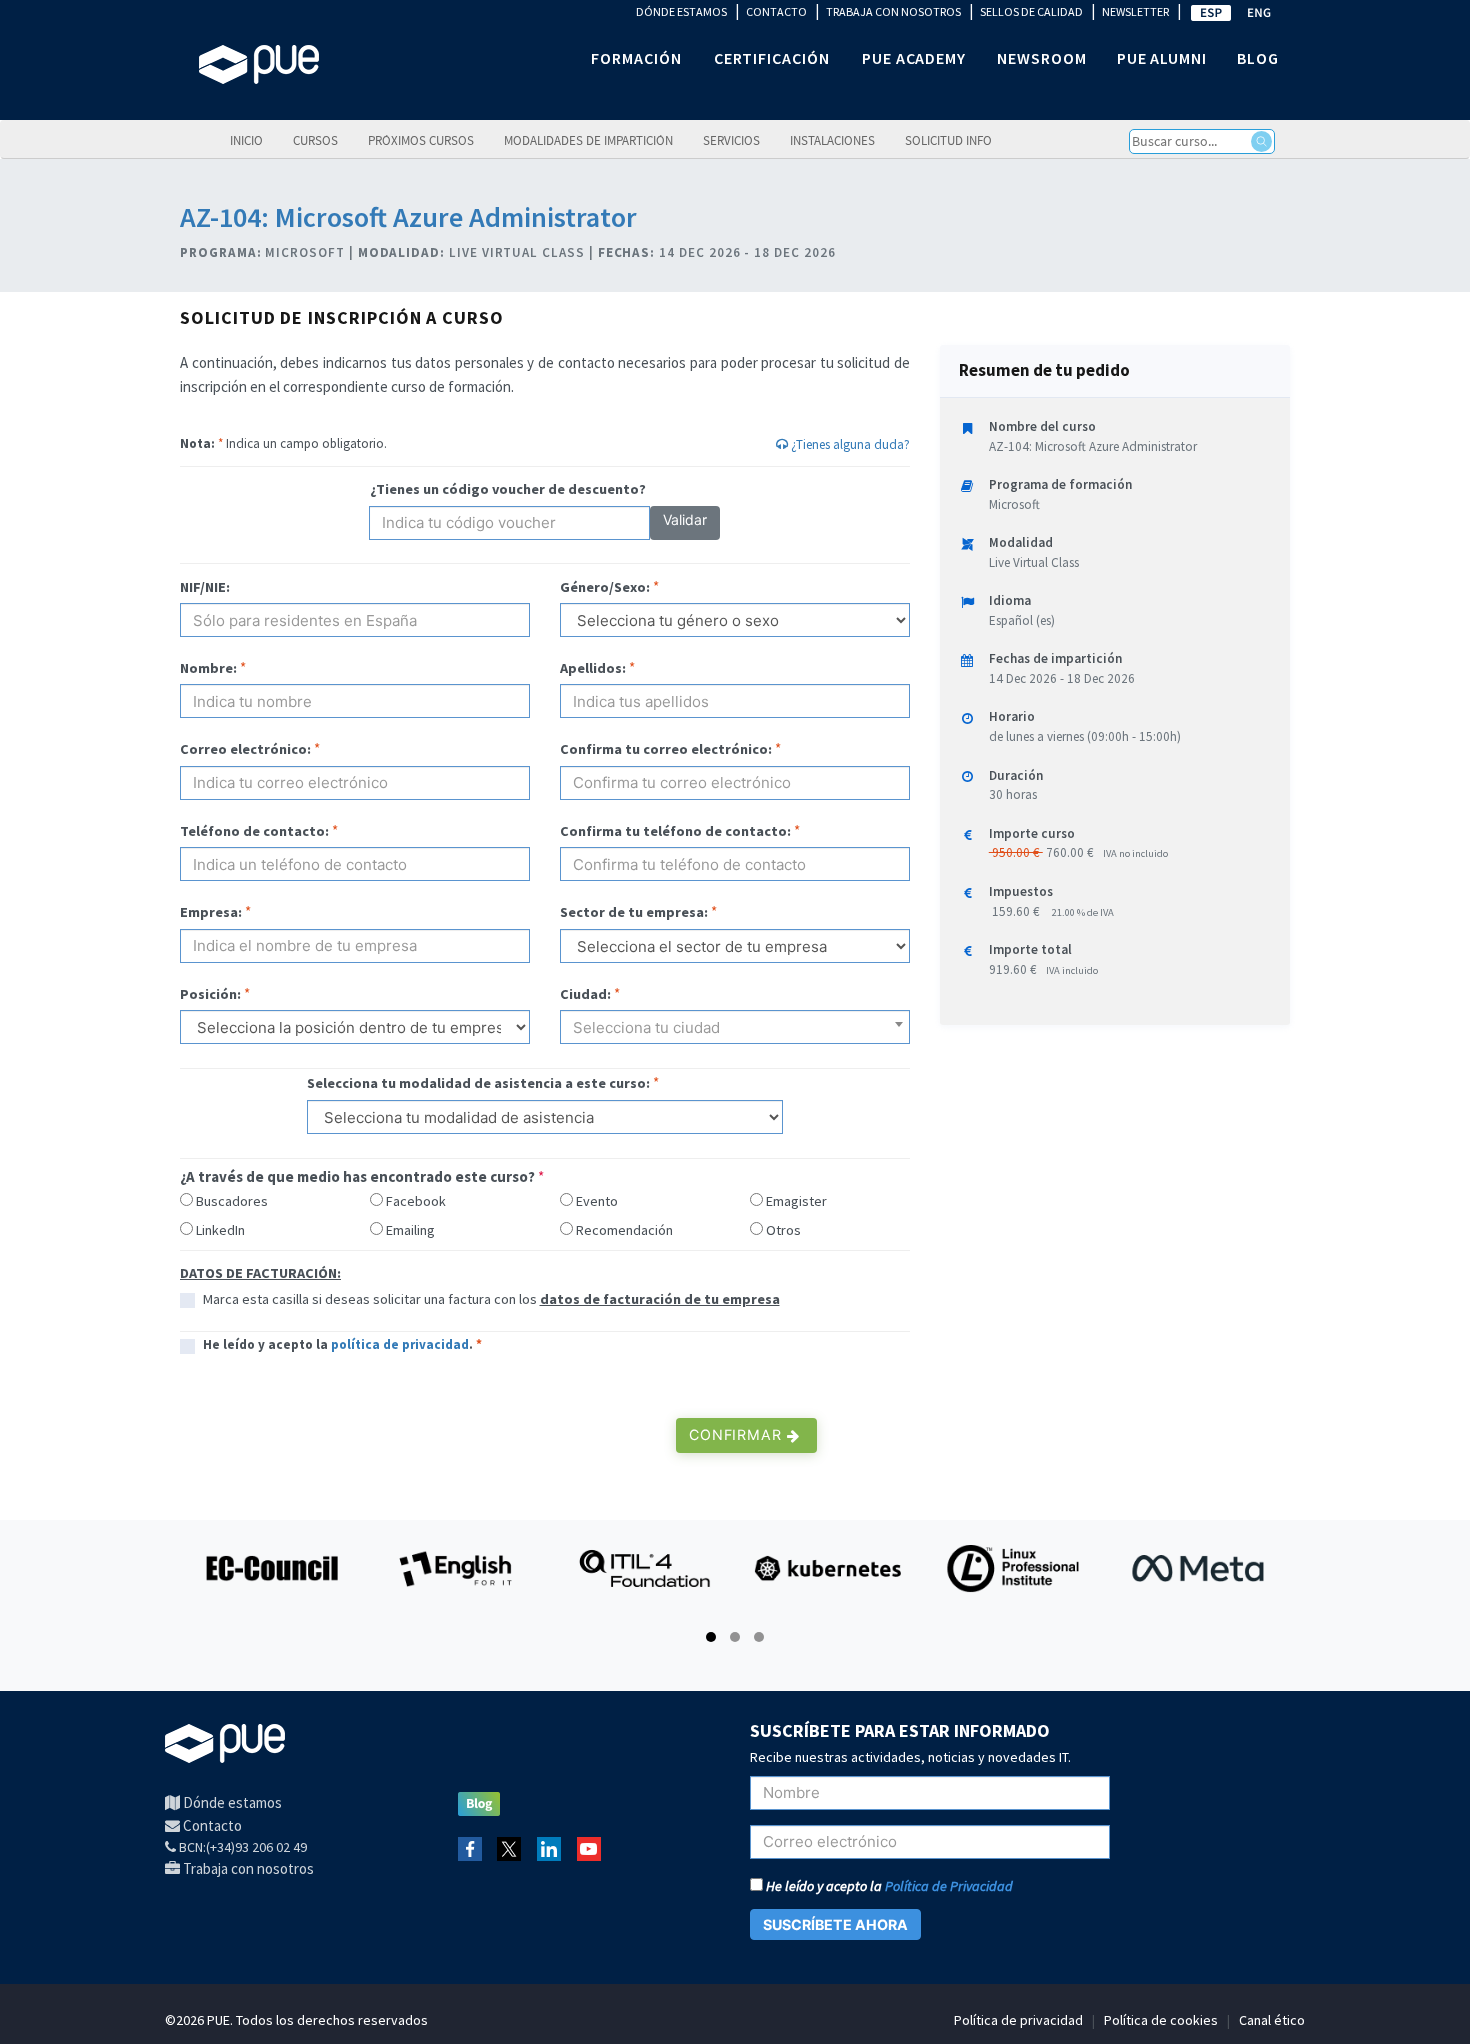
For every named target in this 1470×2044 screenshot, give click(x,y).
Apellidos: (593, 668)
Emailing (410, 1230)
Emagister (796, 1201)
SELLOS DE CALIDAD (1031, 11)
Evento (597, 1201)
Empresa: (211, 912)
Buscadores (232, 1201)
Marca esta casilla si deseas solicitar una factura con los (491, 1299)
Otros (783, 1230)
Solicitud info (948, 140)
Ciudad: (585, 994)
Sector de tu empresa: (634, 912)
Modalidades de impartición (588, 140)
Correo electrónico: (245, 749)
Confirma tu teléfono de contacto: (675, 831)
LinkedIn (220, 1230)
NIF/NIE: (205, 587)
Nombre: (208, 668)
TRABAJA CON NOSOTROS (893, 11)
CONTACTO (776, 11)
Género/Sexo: (605, 587)
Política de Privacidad (949, 1886)
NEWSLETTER (1135, 11)
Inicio (246, 140)
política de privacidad (400, 1344)
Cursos (315, 140)
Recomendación (624, 1230)
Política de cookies (1161, 2020)
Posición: (210, 994)
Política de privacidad (1018, 2020)
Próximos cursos (421, 140)
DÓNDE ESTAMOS (681, 11)
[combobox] (735, 1027)
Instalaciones (832, 140)
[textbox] (735, 1035)
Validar (685, 519)
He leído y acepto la (888, 1886)
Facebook (416, 1201)
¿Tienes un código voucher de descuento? (508, 489)
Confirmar (738, 1434)
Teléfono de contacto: (254, 831)
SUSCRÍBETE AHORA (835, 1924)
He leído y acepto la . (342, 1344)
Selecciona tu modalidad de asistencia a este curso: (478, 1083)
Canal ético (1272, 2020)
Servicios (731, 140)
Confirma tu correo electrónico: (666, 749)
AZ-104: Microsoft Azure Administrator (408, 217)
